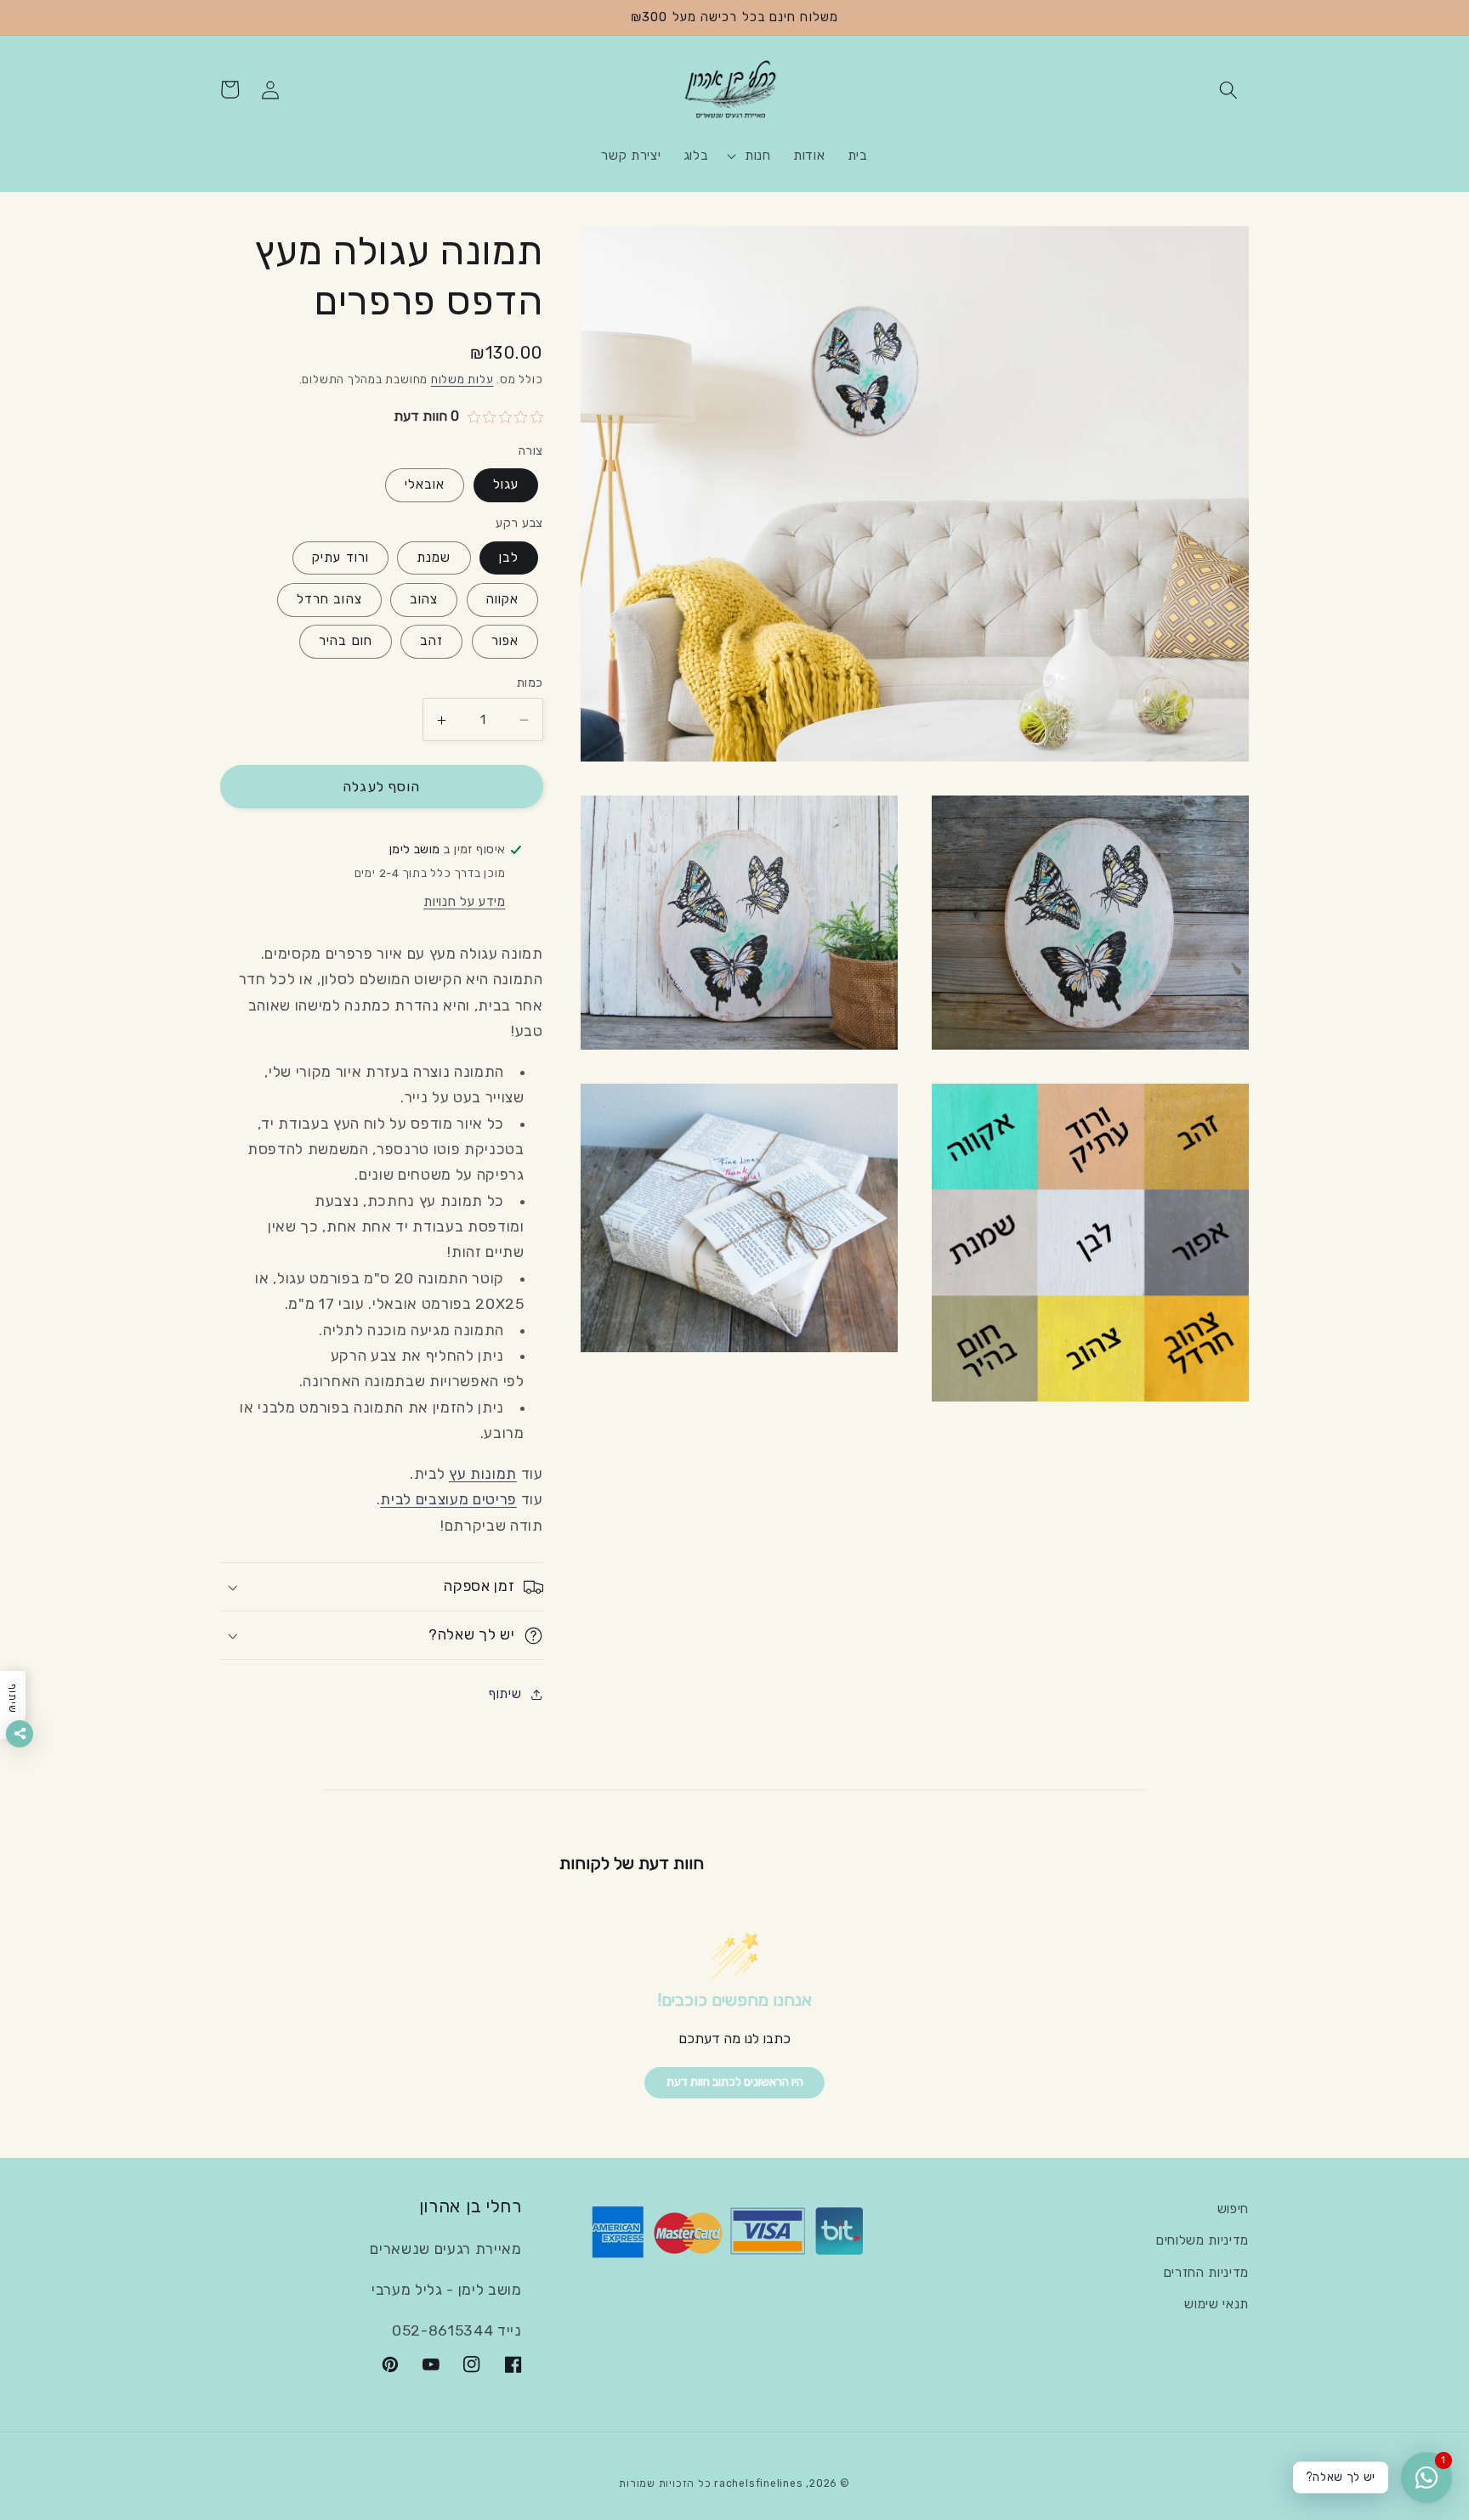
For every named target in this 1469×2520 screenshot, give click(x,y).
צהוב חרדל (329, 600)
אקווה (503, 600)
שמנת (434, 558)
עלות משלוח (462, 380)
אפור (505, 642)
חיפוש (1233, 2209)
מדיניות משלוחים (1202, 2240)
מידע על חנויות (464, 903)
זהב (431, 642)
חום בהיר (346, 642)
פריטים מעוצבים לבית (448, 1500)
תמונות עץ (483, 1475)
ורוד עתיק (340, 558)
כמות (530, 683)
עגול (506, 485)
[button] (1228, 89)
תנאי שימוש (1217, 2304)
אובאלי (425, 485)
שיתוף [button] (505, 1695)
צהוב (424, 600)
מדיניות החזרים (1206, 2273)
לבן (509, 558)
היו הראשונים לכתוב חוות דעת (735, 2082)
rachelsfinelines (758, 2483)
